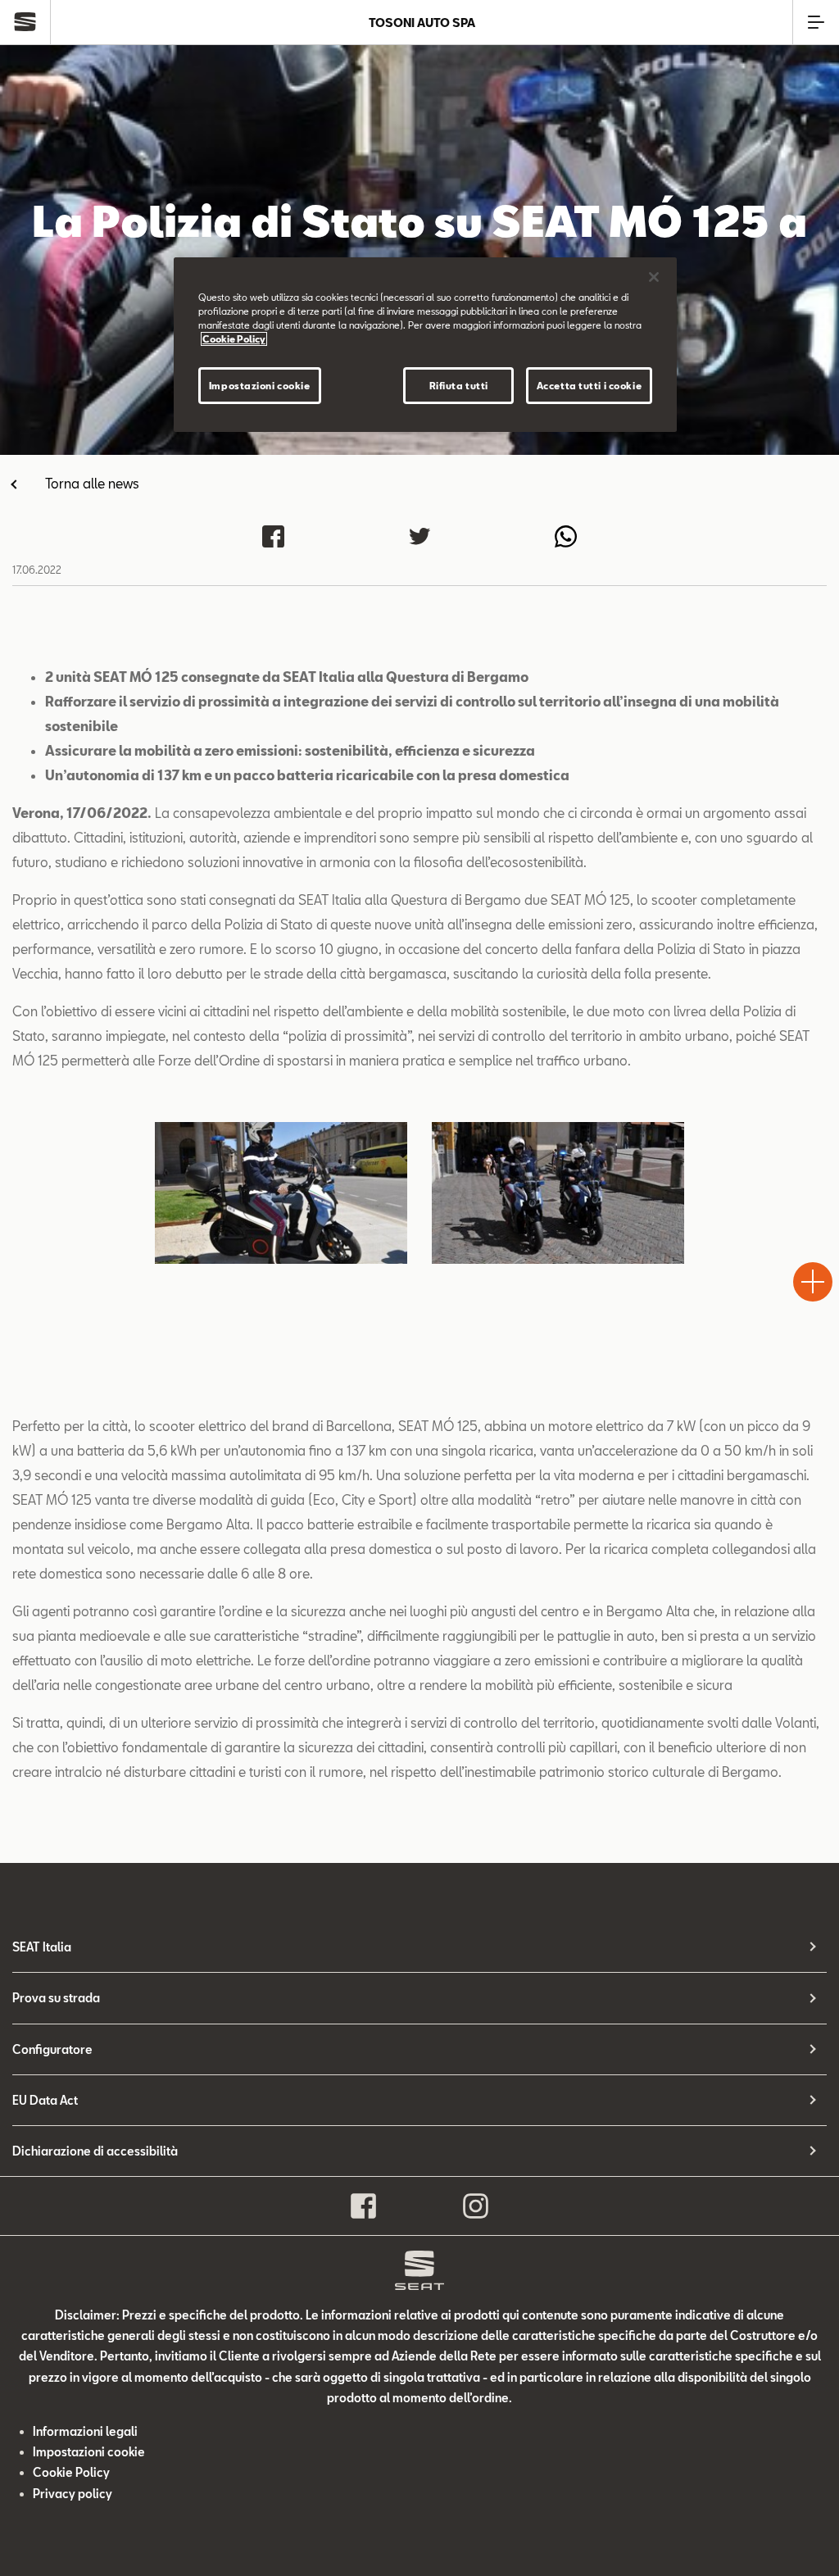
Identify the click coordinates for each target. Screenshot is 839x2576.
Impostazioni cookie (260, 386)
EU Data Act (45, 2100)
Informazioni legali (85, 2431)
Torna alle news (92, 483)
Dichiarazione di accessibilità (95, 2151)
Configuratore (52, 2049)
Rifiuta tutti (459, 386)
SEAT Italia (42, 1947)
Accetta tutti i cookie (590, 386)
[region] (425, 345)
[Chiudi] (654, 277)
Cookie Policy (71, 2472)
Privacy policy (73, 2494)
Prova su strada (56, 1998)
